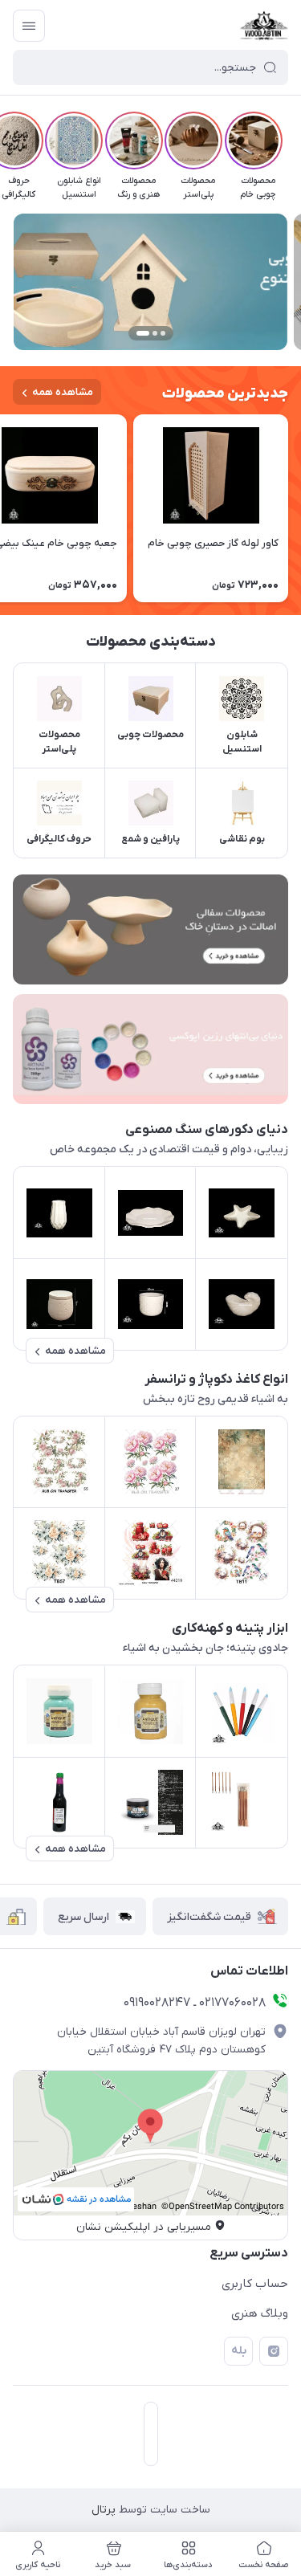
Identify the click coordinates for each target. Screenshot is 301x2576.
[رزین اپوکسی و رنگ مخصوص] (150, 1049)
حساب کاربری (255, 2284)
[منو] (29, 26)
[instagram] (274, 2351)
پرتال (104, 2510)
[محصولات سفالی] (150, 929)
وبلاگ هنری (260, 2313)
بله (239, 2351)
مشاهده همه (63, 392)
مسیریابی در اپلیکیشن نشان (144, 2227)
